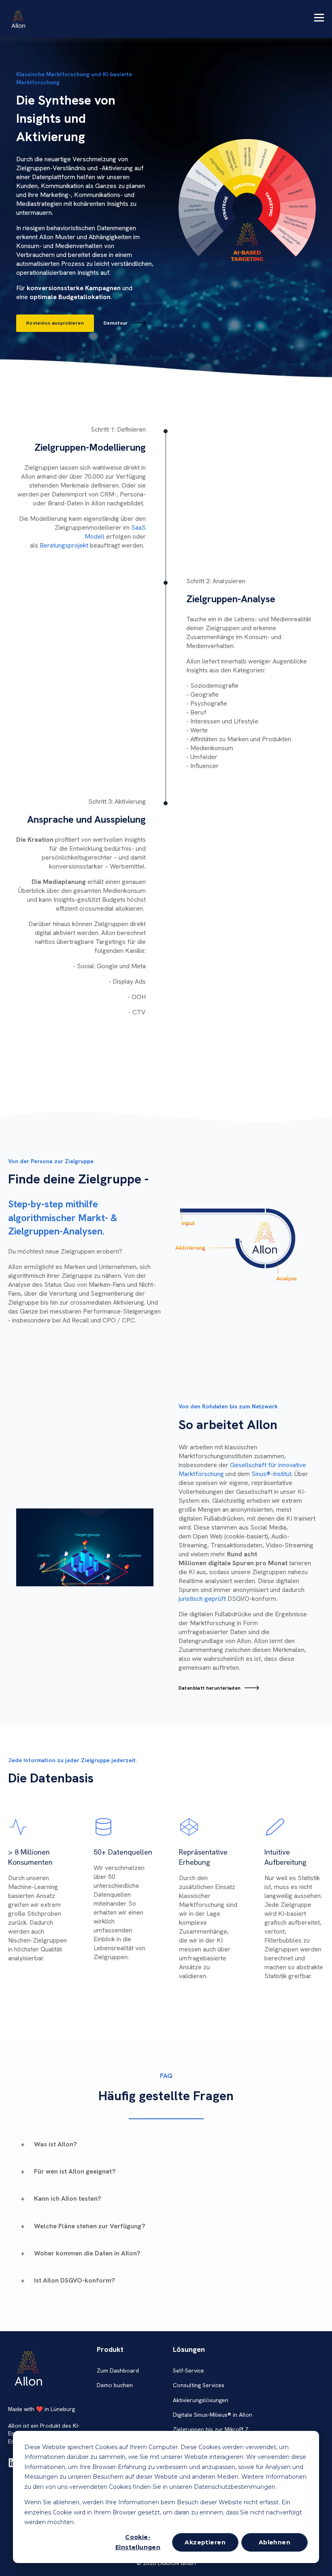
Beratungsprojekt (64, 545)
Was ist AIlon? (55, 2144)
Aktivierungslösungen (201, 2400)
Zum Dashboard (118, 2371)
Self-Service (188, 2371)
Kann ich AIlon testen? (68, 2198)
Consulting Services (199, 2385)
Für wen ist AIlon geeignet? (75, 2171)
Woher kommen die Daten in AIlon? (87, 2253)
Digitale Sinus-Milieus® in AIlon (213, 2415)
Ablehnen (275, 2542)
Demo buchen (115, 2385)
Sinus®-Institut (271, 1474)
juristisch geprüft (202, 1599)
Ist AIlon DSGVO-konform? (74, 2280)
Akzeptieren (205, 2542)
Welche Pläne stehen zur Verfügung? (90, 2226)
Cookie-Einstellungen (138, 2542)
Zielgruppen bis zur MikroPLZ (211, 2429)
